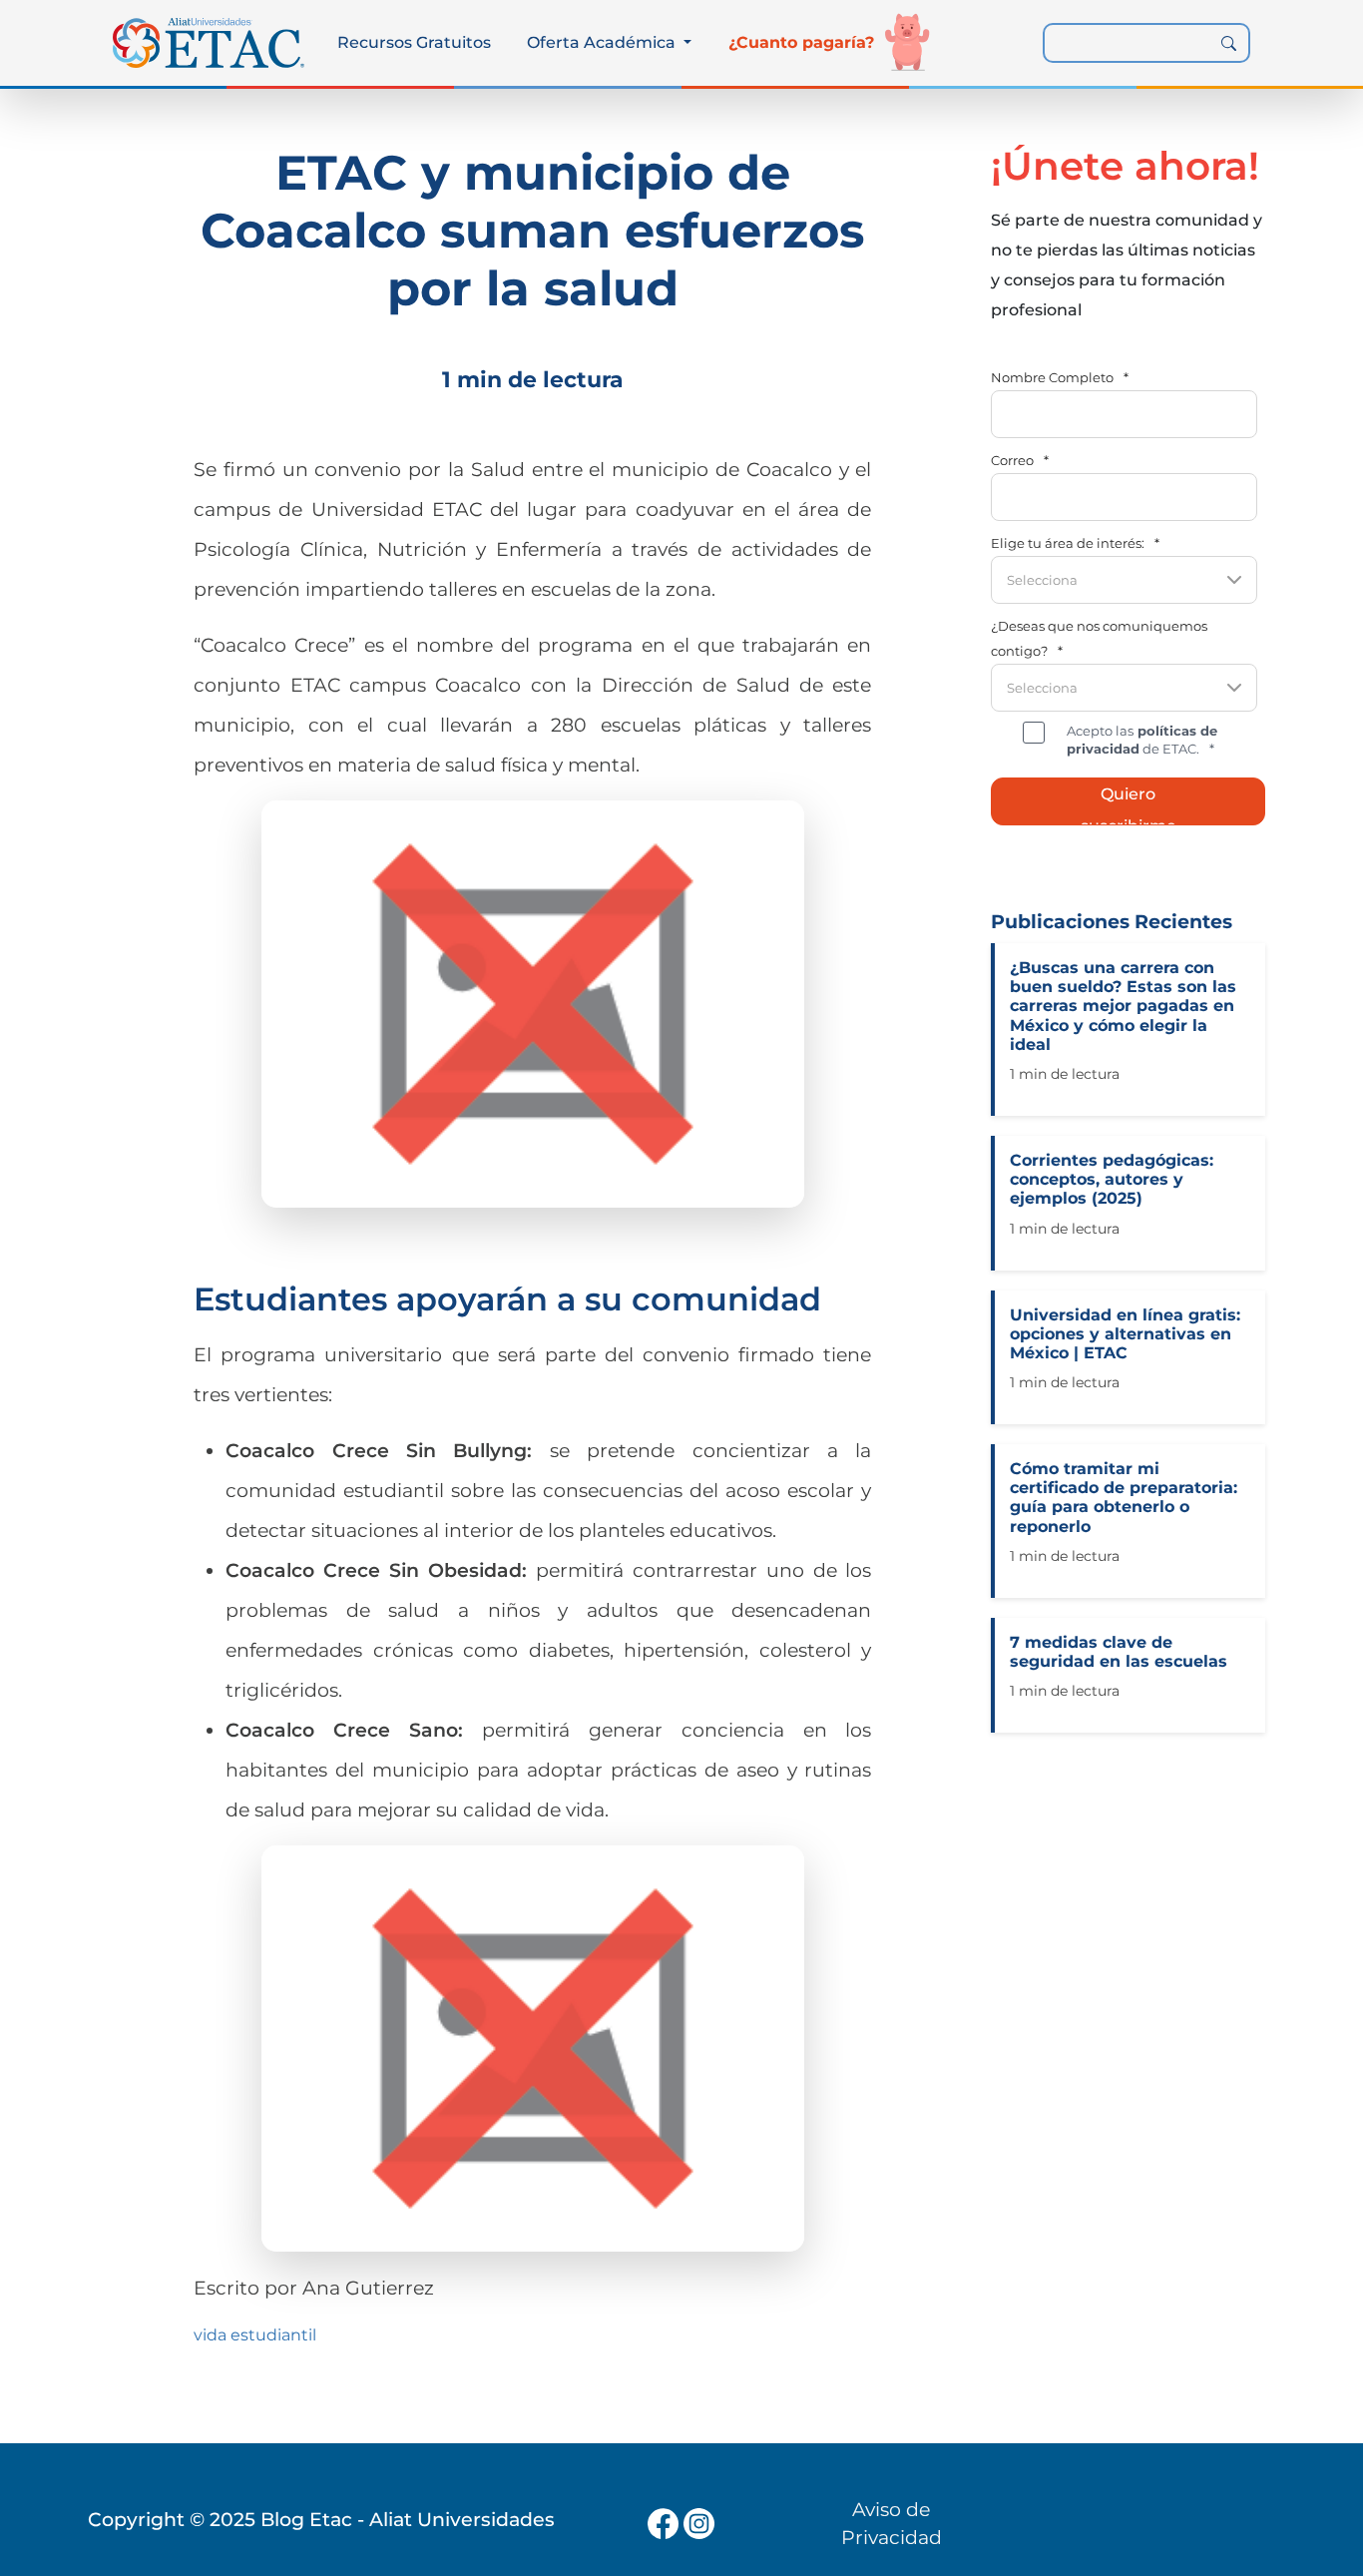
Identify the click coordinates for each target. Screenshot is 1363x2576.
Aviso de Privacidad (892, 2524)
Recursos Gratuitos (414, 42)
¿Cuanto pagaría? (801, 42)
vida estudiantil (255, 2335)
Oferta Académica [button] (603, 42)
